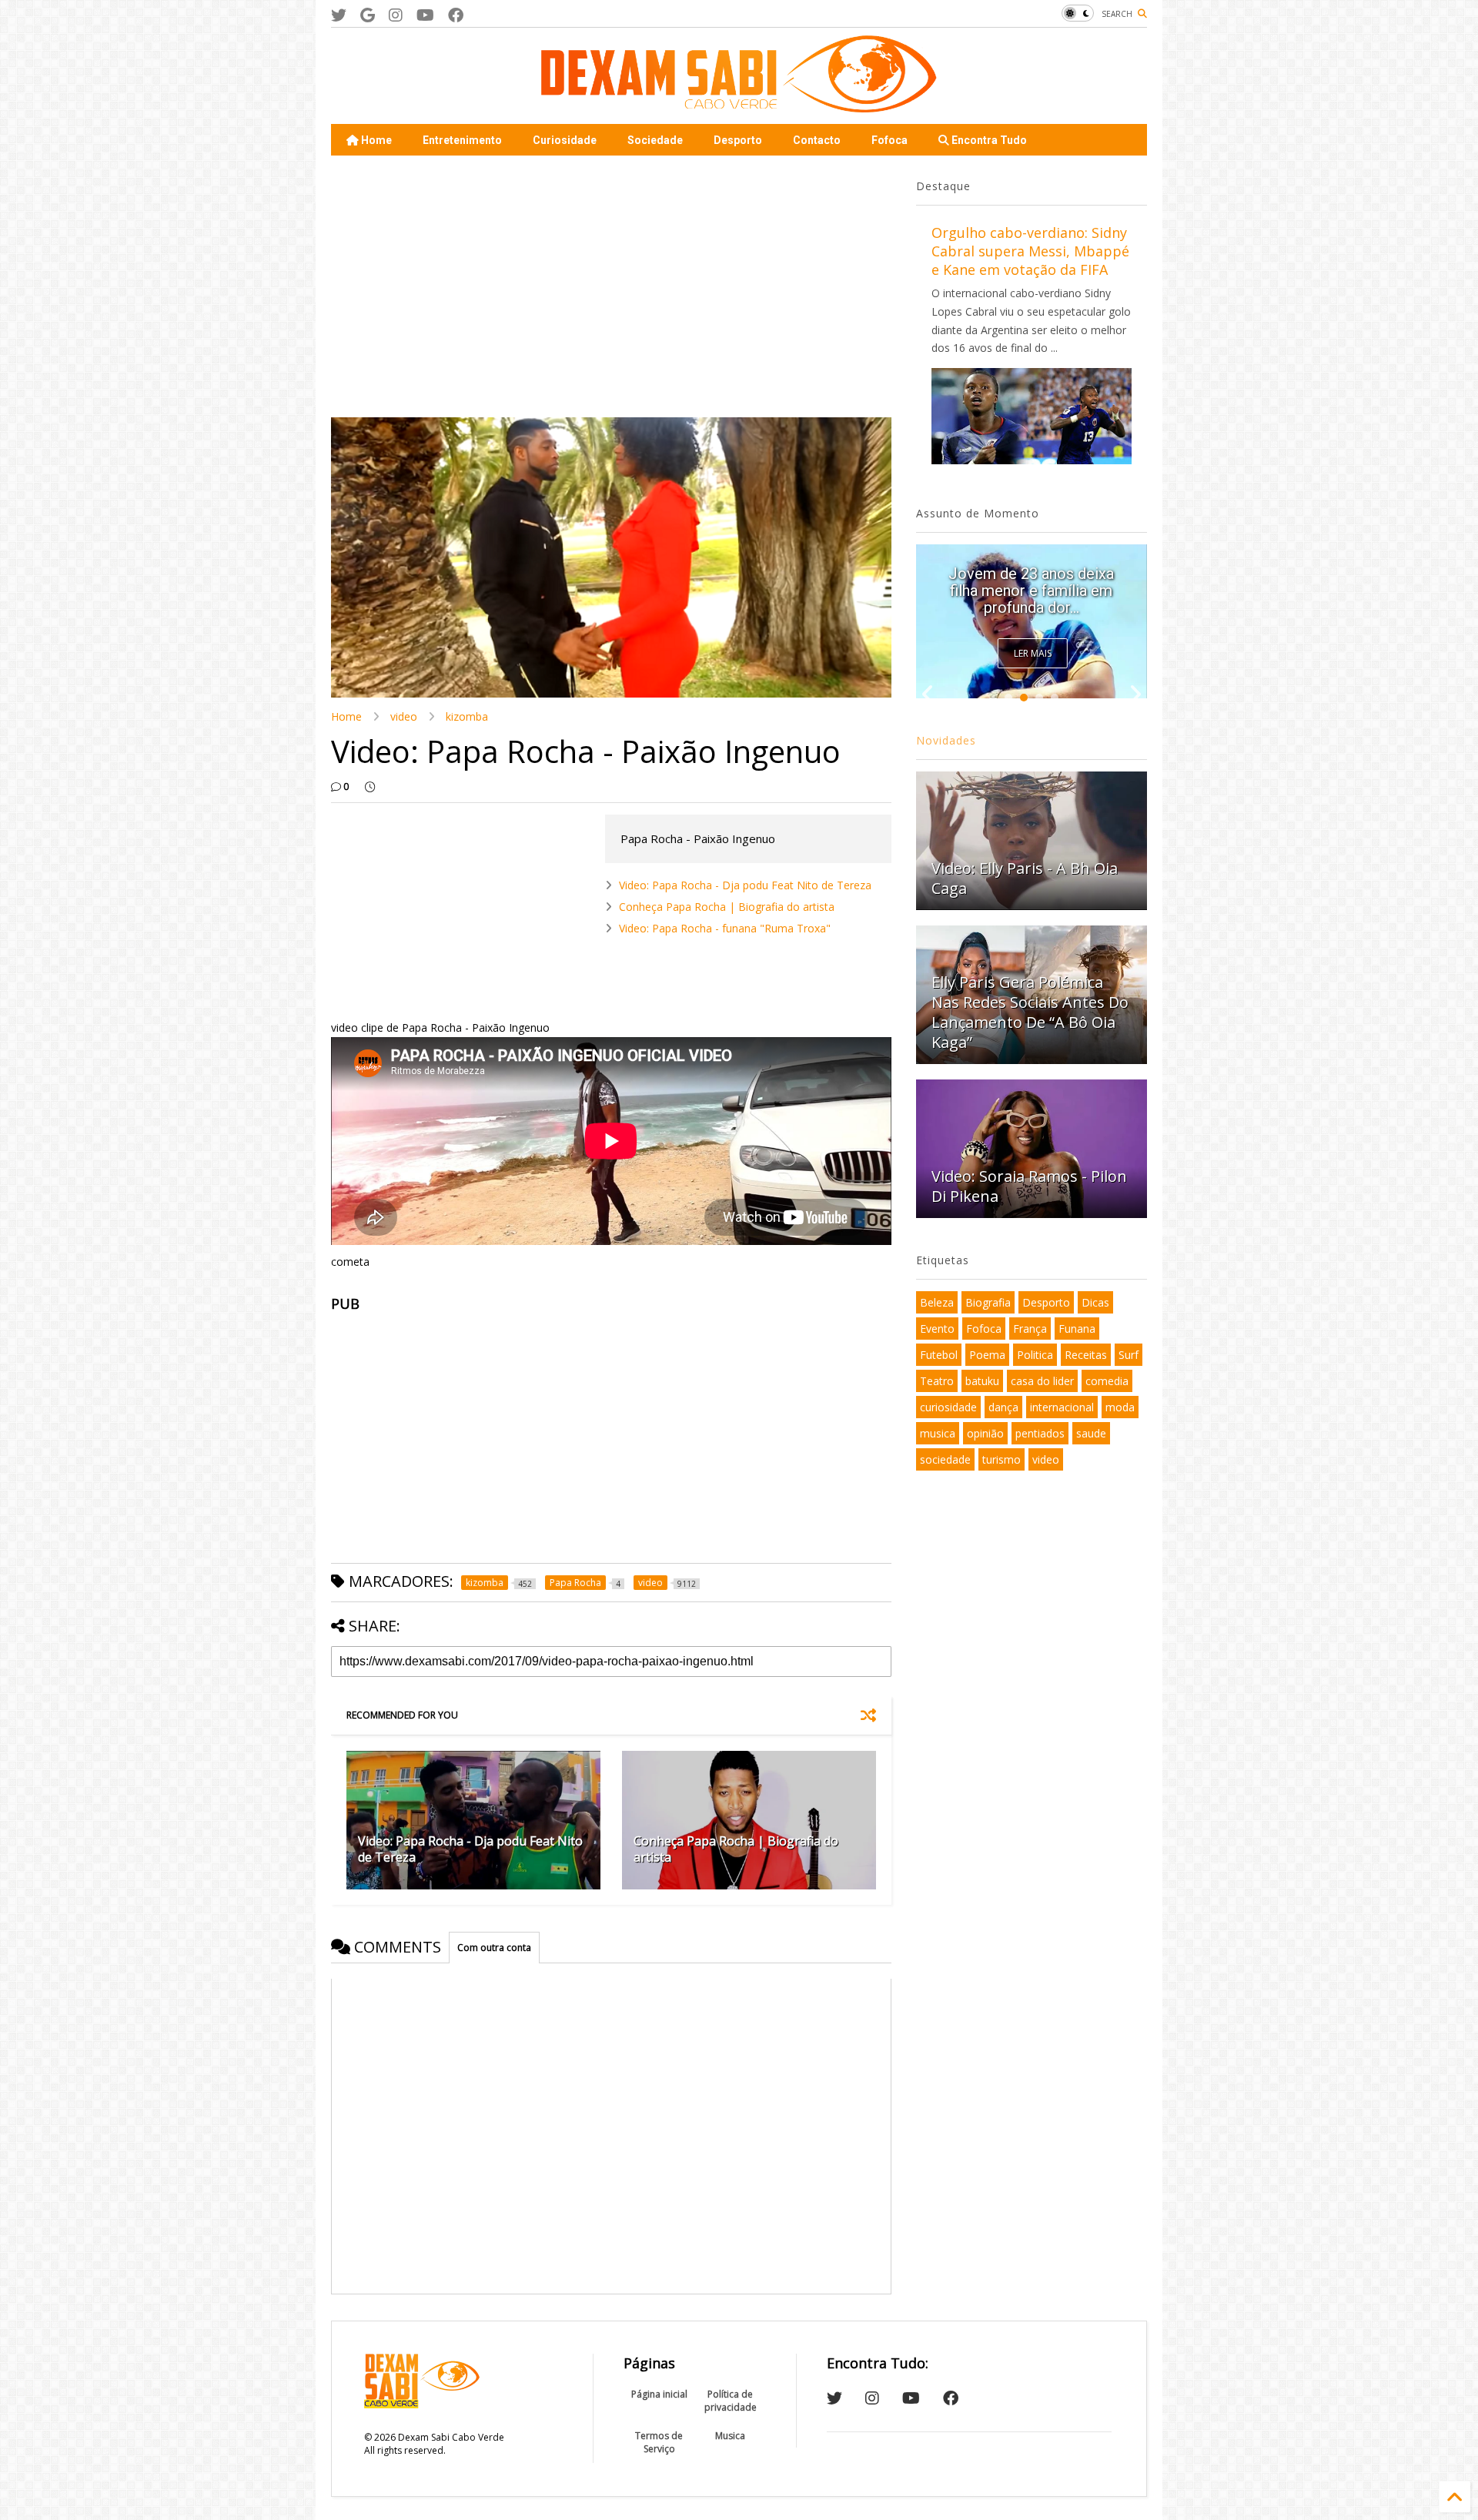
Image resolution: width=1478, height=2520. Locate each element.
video (404, 716)
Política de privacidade (731, 2401)
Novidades (946, 740)
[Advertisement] (611, 286)
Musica (730, 2436)
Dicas (1095, 1302)
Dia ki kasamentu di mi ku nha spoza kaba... (1031, 599)
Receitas (1086, 1355)
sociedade (945, 1459)
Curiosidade (565, 140)
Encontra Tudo (988, 140)
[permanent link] (370, 787)
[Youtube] (425, 15)
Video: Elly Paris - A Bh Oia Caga (1025, 878)
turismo (1001, 1459)
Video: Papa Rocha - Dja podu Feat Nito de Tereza (745, 885)
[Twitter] (339, 15)
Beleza (937, 1302)
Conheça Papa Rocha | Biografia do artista (727, 907)
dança (1003, 1407)
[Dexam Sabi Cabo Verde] (739, 105)
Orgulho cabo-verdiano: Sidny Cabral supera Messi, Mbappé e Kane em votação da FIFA (1030, 251)
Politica (1035, 1355)
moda (1120, 1407)
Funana (1077, 1329)
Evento (937, 1329)
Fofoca (889, 140)
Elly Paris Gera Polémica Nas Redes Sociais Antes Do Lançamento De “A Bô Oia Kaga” (1030, 1012)
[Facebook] (456, 15)
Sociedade (655, 140)
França (1030, 1329)
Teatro (937, 1381)
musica (938, 1433)
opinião (985, 1433)
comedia (1107, 1381)
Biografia (988, 1302)
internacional (1062, 1407)
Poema (987, 1355)
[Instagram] (396, 15)
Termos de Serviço (659, 2442)
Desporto (738, 140)
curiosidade (948, 1407)
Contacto (817, 140)
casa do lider (1042, 1381)
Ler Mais (1033, 653)
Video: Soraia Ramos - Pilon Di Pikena (1029, 1186)
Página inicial (659, 2394)
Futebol (939, 1355)
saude (1091, 1433)
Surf (1129, 1355)
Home (375, 140)
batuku (982, 1381)
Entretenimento (462, 140)
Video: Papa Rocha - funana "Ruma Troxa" (725, 928)
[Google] (368, 15)
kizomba (467, 716)
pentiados (1040, 1433)
